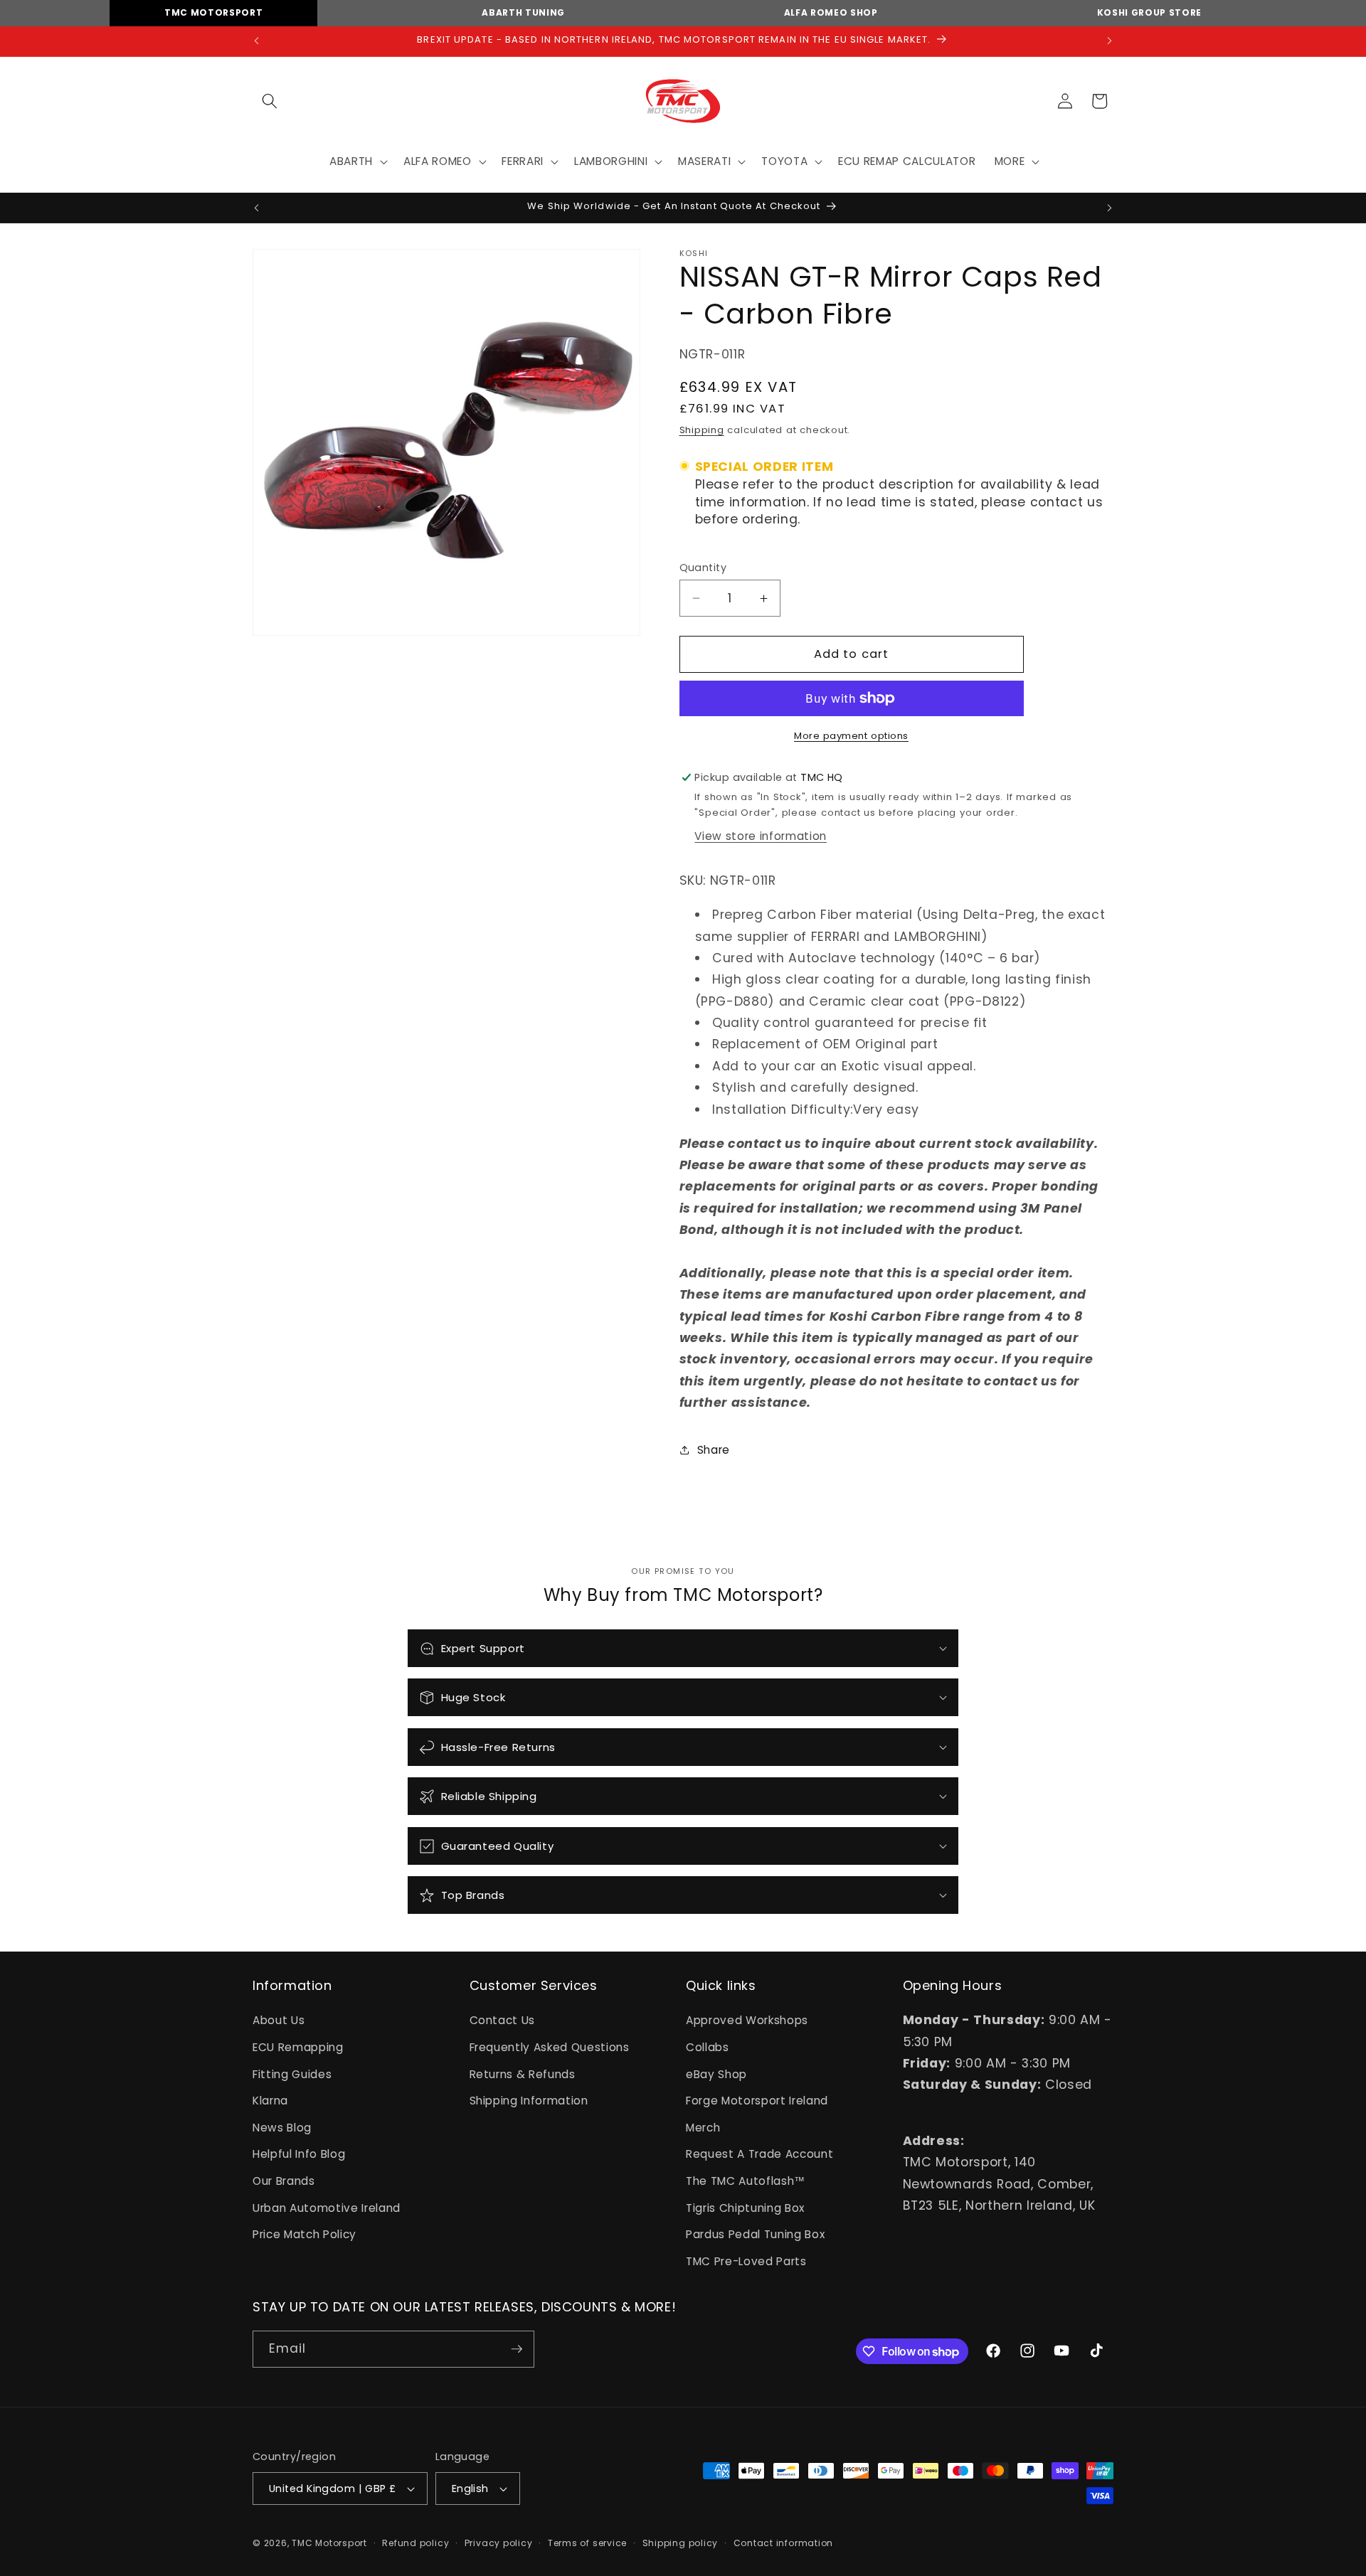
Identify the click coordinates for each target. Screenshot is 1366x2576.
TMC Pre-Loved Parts (746, 2261)
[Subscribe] (517, 2349)
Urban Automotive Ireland (327, 2208)
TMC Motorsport (213, 12)
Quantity (703, 568)
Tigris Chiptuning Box (745, 2208)
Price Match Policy (305, 2234)
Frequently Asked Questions (550, 2047)
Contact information (784, 2543)
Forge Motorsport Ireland (757, 2101)
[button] (270, 101)
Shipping (702, 430)
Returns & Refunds (523, 2074)
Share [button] (714, 1450)
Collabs (708, 2047)
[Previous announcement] (257, 41)
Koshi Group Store (1149, 12)
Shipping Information (529, 2101)
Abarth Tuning (523, 12)
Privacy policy (499, 2543)
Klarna (270, 2101)
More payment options (851, 736)
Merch (703, 2128)
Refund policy (415, 2543)
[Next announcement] (1110, 41)
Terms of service (587, 2543)
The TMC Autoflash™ (746, 2181)
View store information (761, 836)
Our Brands (284, 2181)
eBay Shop (716, 2074)
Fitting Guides (292, 2074)
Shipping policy (681, 2543)
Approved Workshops (747, 2020)
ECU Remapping (298, 2047)
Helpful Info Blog (299, 2154)
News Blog (282, 2128)
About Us (279, 2020)
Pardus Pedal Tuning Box (755, 2234)
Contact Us (503, 2020)
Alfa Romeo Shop (831, 12)
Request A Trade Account (759, 2154)
